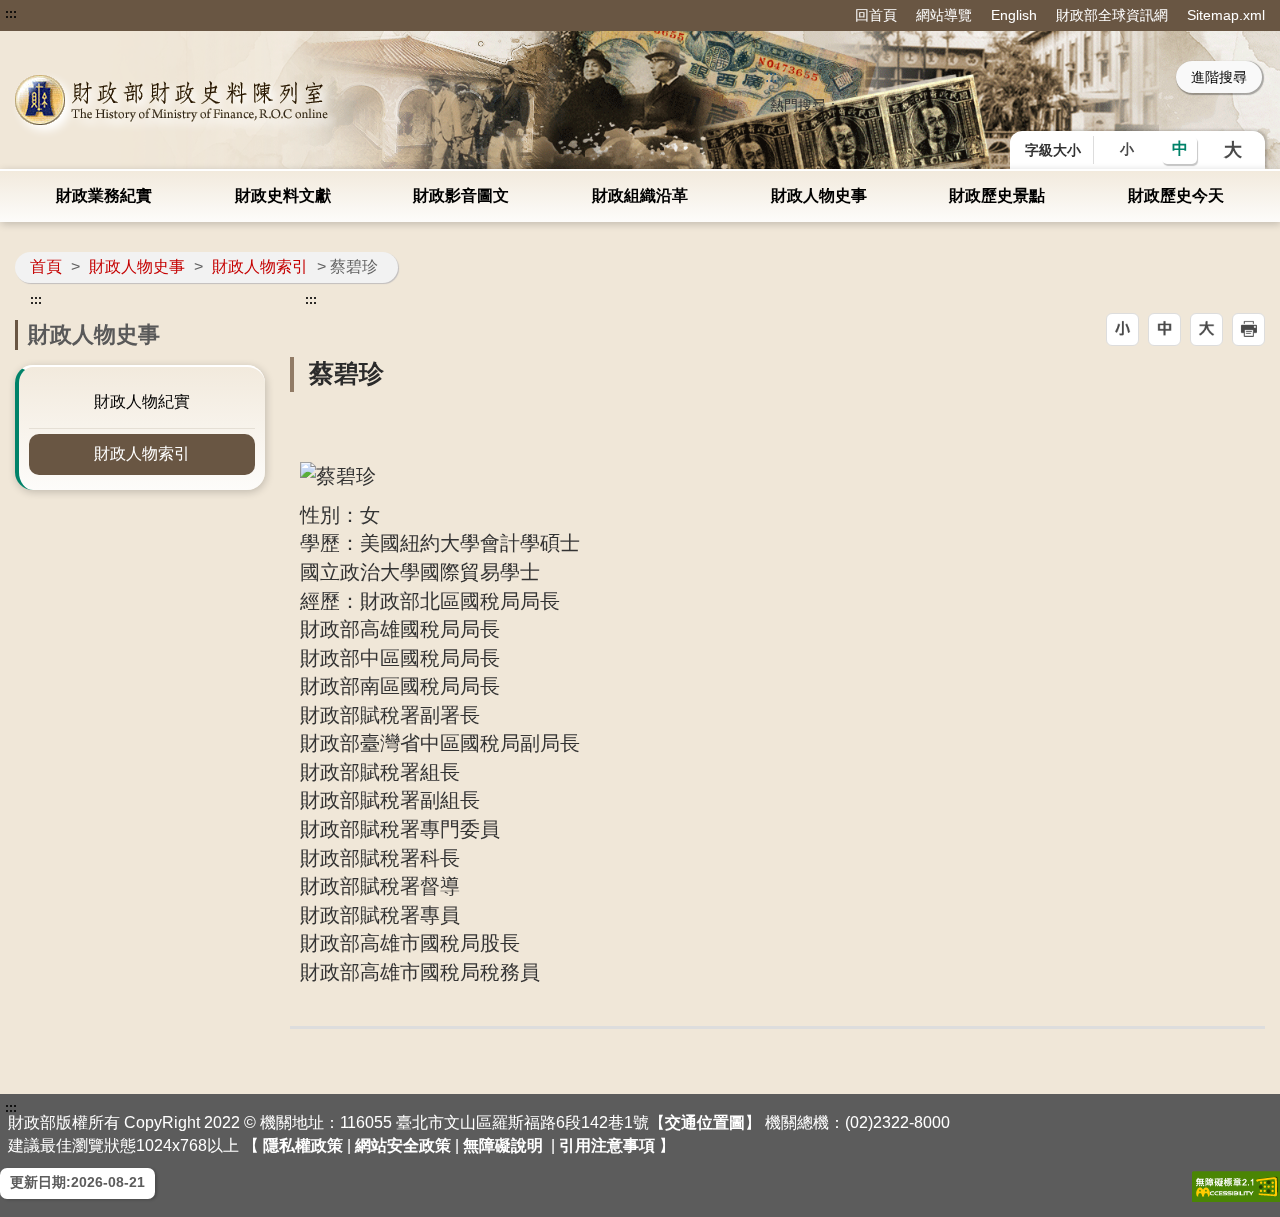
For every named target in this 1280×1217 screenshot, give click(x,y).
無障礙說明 (503, 1145)
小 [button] (1127, 149)
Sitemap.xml (1226, 15)
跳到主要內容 (53, 14)
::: (11, 14)
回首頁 (876, 15)
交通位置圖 (705, 1122)
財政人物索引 (260, 266)
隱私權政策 (303, 1145)
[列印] (1248, 329)
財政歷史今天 (1176, 195)
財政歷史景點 (997, 195)
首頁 (46, 266)
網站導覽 (944, 15)
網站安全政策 (403, 1145)
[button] (1122, 329)
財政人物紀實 (142, 401)
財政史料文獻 (283, 195)
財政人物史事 (819, 195)
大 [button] (1233, 150)
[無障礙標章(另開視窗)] (1236, 1186)
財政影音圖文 (461, 195)
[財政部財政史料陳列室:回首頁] (265, 100)
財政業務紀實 (104, 195)
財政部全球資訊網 (1112, 15)
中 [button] (1180, 148)
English (1014, 15)
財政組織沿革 (640, 195)
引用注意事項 (607, 1145)
